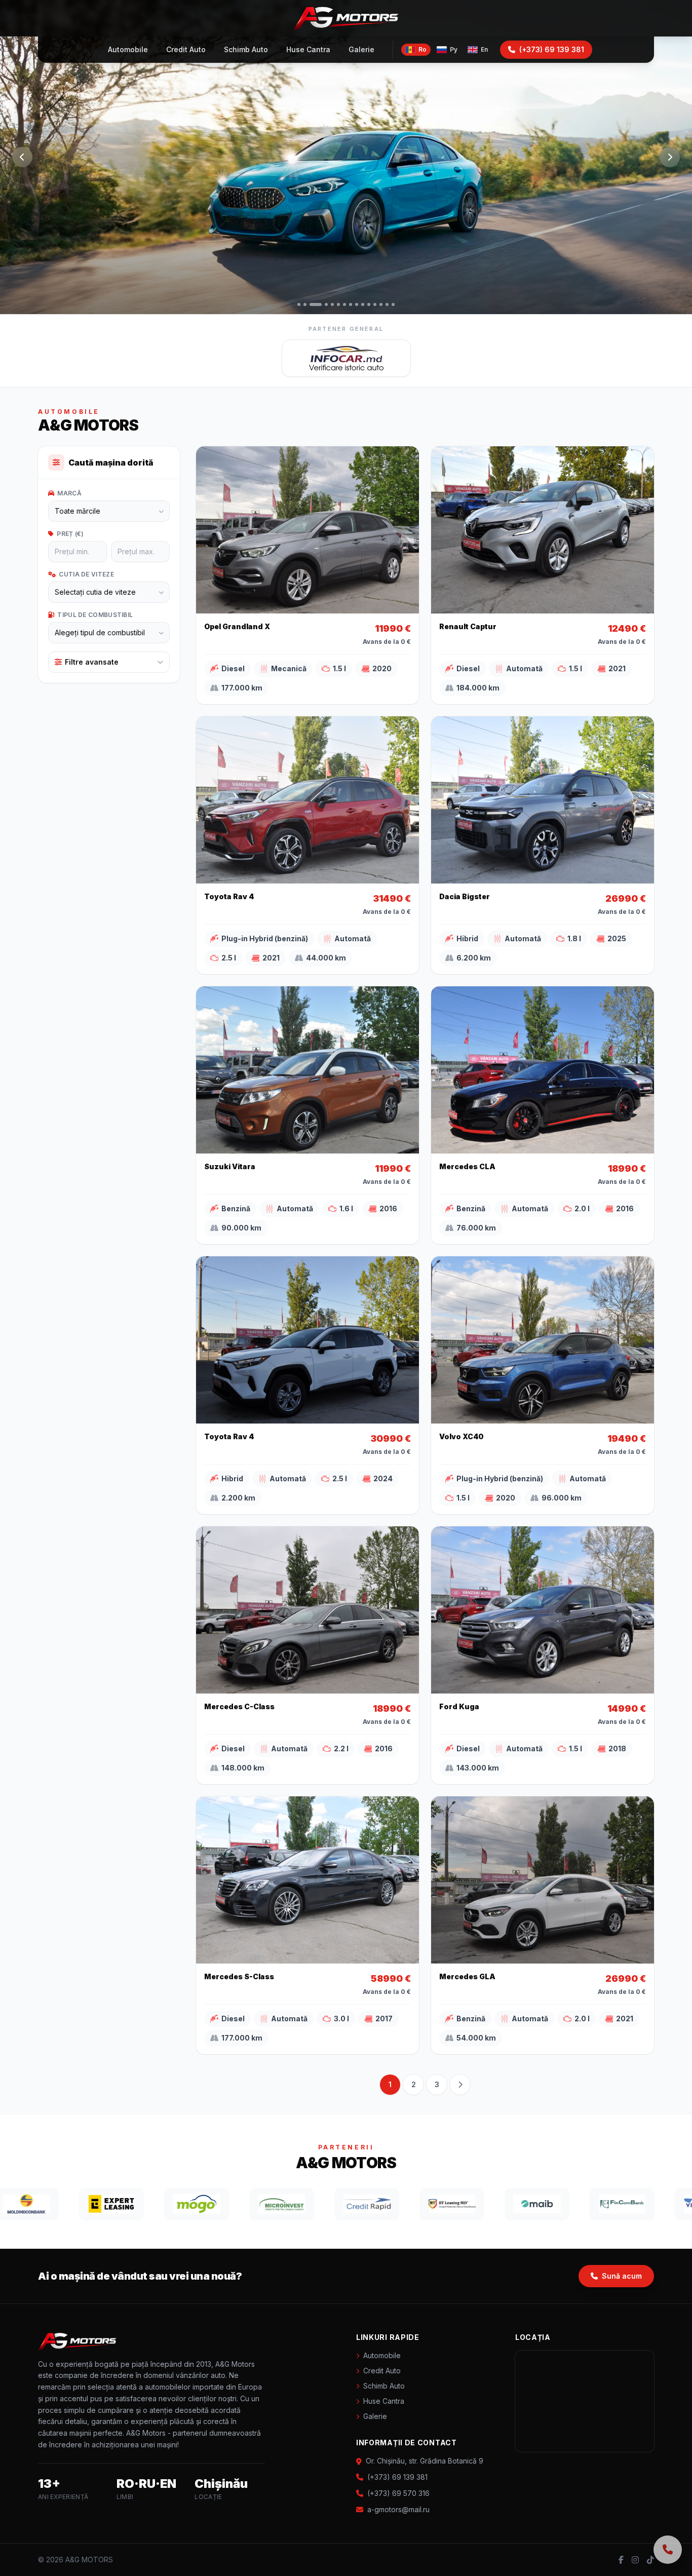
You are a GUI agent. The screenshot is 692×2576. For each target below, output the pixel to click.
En (484, 49)
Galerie (361, 49)
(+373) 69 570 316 (398, 2493)
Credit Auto (186, 49)
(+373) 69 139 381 (552, 49)
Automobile (128, 49)
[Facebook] (621, 2560)
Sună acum (622, 2276)
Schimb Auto (246, 49)
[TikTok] (650, 2560)
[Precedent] (22, 157)
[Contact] (668, 2550)
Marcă (69, 493)
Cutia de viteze (86, 574)
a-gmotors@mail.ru (398, 2509)
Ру (454, 49)
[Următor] (670, 157)
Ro (422, 49)
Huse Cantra (308, 49)
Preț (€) (70, 534)
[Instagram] (635, 2560)
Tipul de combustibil (95, 615)
